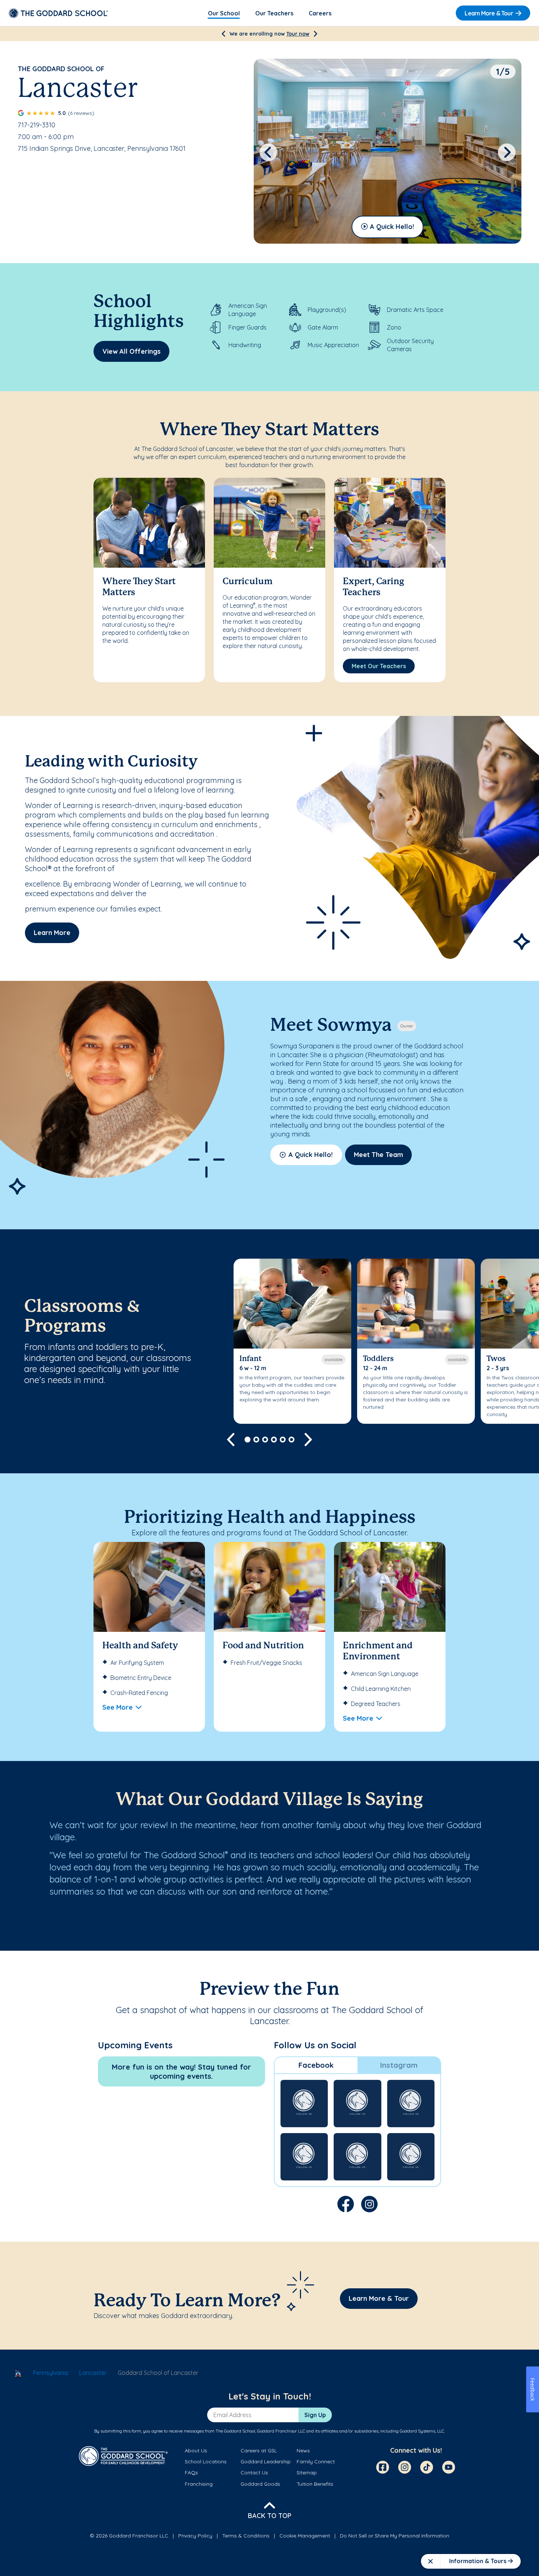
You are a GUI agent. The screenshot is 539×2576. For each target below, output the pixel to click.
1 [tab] (247, 1440)
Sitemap (307, 2473)
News (303, 2451)
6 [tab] (291, 1440)
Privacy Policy (195, 2536)
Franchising (199, 2484)
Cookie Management (305, 2536)
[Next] (316, 34)
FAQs (191, 2473)
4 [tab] (274, 1440)
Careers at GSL (259, 2451)
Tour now (298, 34)
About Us (196, 2451)
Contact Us (254, 2473)
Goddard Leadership (266, 2462)
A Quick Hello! (392, 227)
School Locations (206, 2462)
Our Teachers (274, 13)
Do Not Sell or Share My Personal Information (395, 2536)
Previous (268, 152)
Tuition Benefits (315, 2484)
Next (507, 152)
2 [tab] (256, 1440)
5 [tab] (283, 1440)
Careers (320, 13)
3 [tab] (265, 1440)
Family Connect (316, 2462)
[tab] (316, 2065)
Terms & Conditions (246, 2536)
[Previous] (223, 34)
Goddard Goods (260, 2484)
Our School (224, 13)
